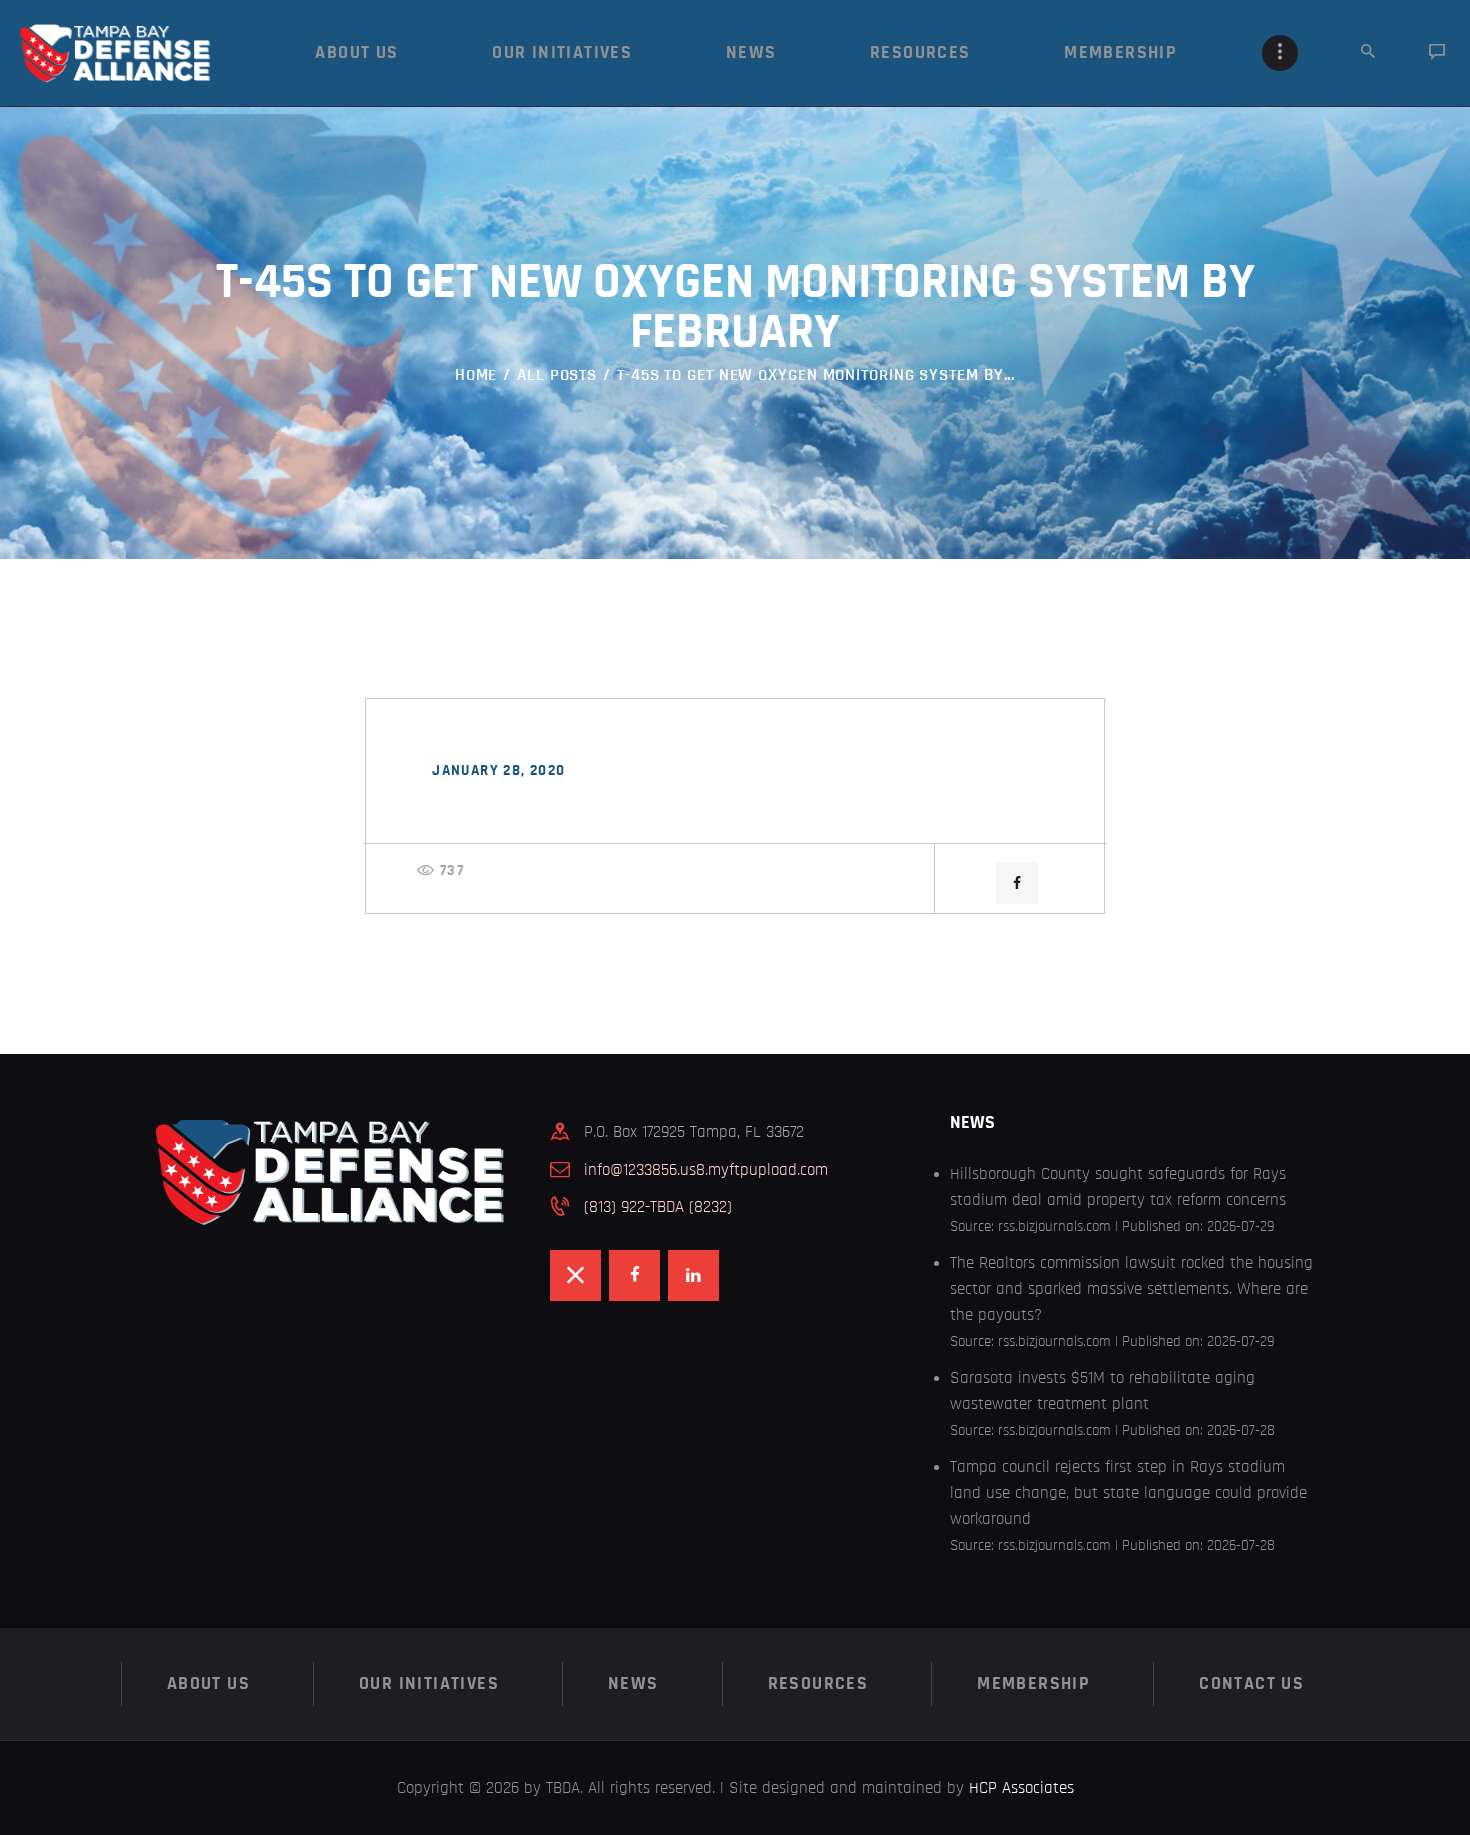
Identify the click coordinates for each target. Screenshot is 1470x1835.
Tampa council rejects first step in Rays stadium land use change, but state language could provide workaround (1128, 1492)
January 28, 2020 (498, 770)
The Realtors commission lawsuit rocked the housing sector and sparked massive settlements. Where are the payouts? (1131, 1288)
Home (476, 374)
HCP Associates (1021, 1787)
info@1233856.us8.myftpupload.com (706, 1169)
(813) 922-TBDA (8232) (658, 1206)
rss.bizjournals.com (1054, 1226)
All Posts (557, 374)
